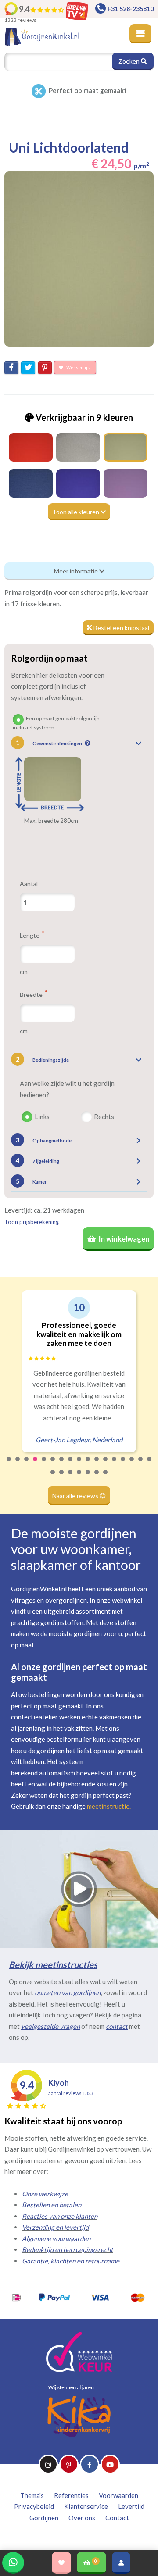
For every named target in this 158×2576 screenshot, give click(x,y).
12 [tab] (106, 1465)
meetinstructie (108, 1806)
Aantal (29, 884)
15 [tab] (132, 1465)
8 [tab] (71, 1465)
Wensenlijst (78, 367)
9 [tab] (79, 1465)
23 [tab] (97, 1478)
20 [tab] (71, 1478)
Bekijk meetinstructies (53, 1964)
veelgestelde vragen (50, 2026)
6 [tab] (53, 1465)
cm (24, 972)
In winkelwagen (123, 1239)
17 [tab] (150, 1465)
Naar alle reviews (76, 1496)
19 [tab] (62, 1478)
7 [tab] (62, 1465)
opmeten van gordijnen (68, 1992)
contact (117, 2026)
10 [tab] (88, 1465)
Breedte (32, 994)
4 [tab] (36, 1465)
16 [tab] (141, 1465)
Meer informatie (77, 571)
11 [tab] (97, 1465)
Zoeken (130, 61)
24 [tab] (106, 1478)
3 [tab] (27, 1465)
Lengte (30, 935)
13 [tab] (115, 1465)
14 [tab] (123, 1465)
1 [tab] (9, 1465)
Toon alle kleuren (76, 512)
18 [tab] (53, 1478)
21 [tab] (79, 1478)
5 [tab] (44, 1465)
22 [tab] (88, 1478)
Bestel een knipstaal (121, 628)
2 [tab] (18, 1465)
